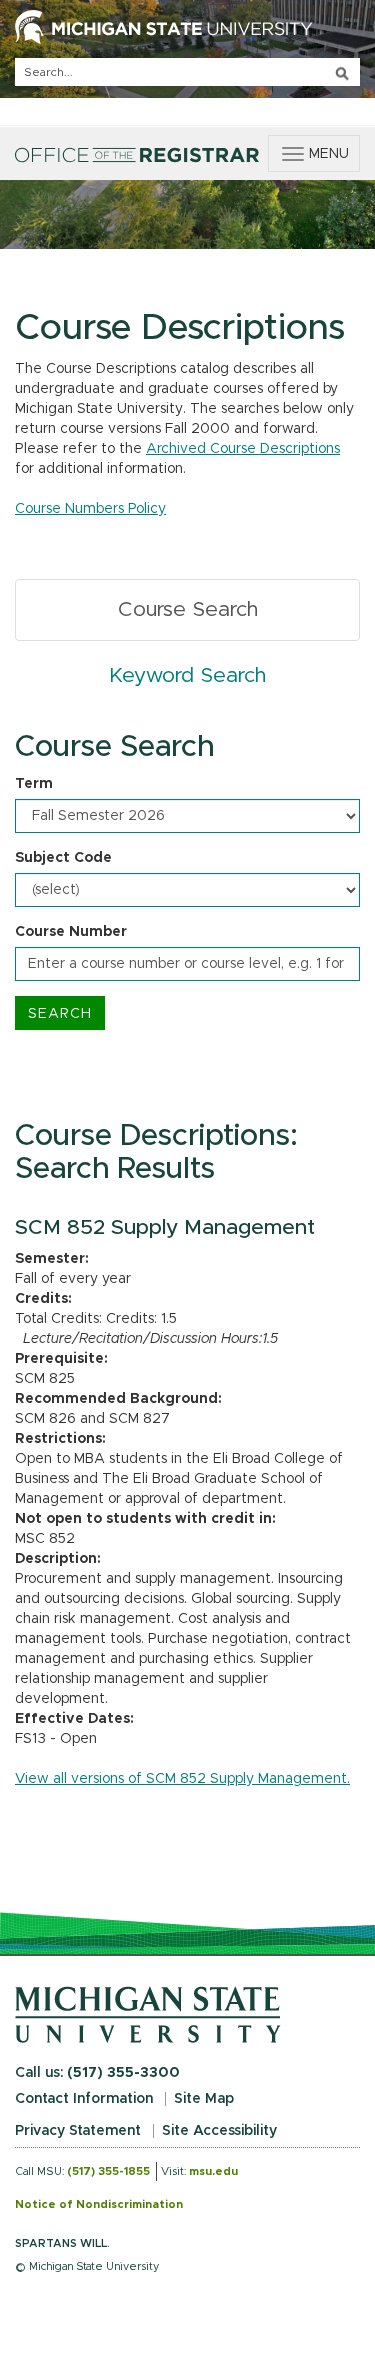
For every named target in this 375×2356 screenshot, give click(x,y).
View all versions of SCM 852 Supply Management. (182, 1779)
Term (34, 784)
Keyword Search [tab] (187, 675)
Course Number (71, 932)
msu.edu (213, 2171)
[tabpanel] (187, 880)
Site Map (204, 2099)
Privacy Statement (78, 2131)
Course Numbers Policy (90, 509)
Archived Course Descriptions (243, 449)
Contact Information (84, 2099)
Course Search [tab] (188, 609)
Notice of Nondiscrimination (99, 2204)
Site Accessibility (219, 2131)
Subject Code (63, 858)
